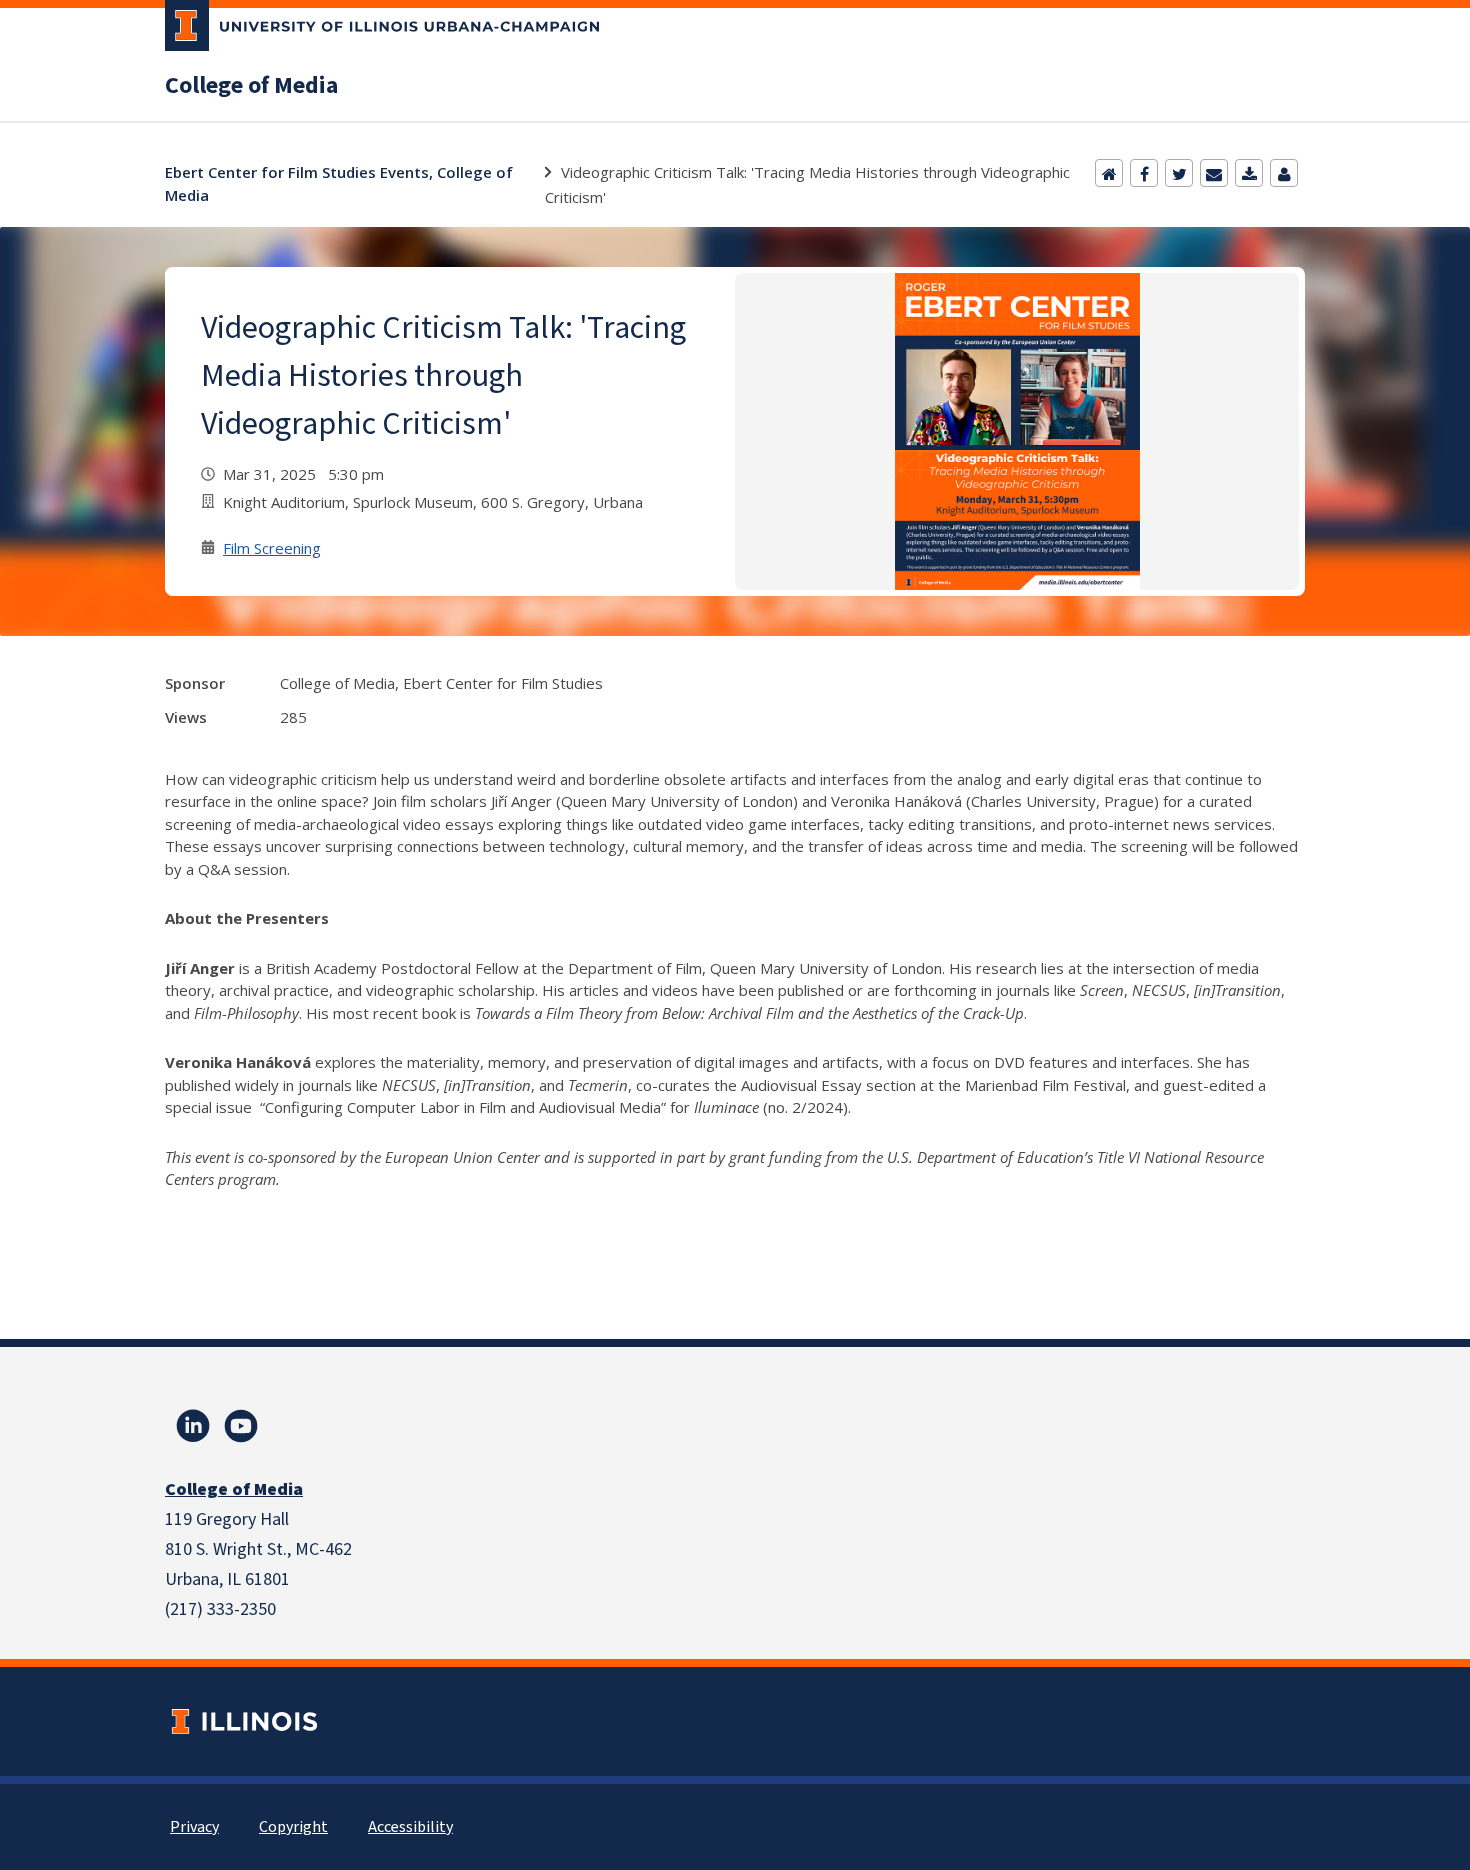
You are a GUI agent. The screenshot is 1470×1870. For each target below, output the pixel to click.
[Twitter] (1179, 173)
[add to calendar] (1249, 173)
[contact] (1284, 173)
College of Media (251, 86)
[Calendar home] (1109, 173)
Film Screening (272, 548)
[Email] (1214, 173)
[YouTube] (241, 1426)
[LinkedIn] (193, 1426)
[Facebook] (1144, 173)
